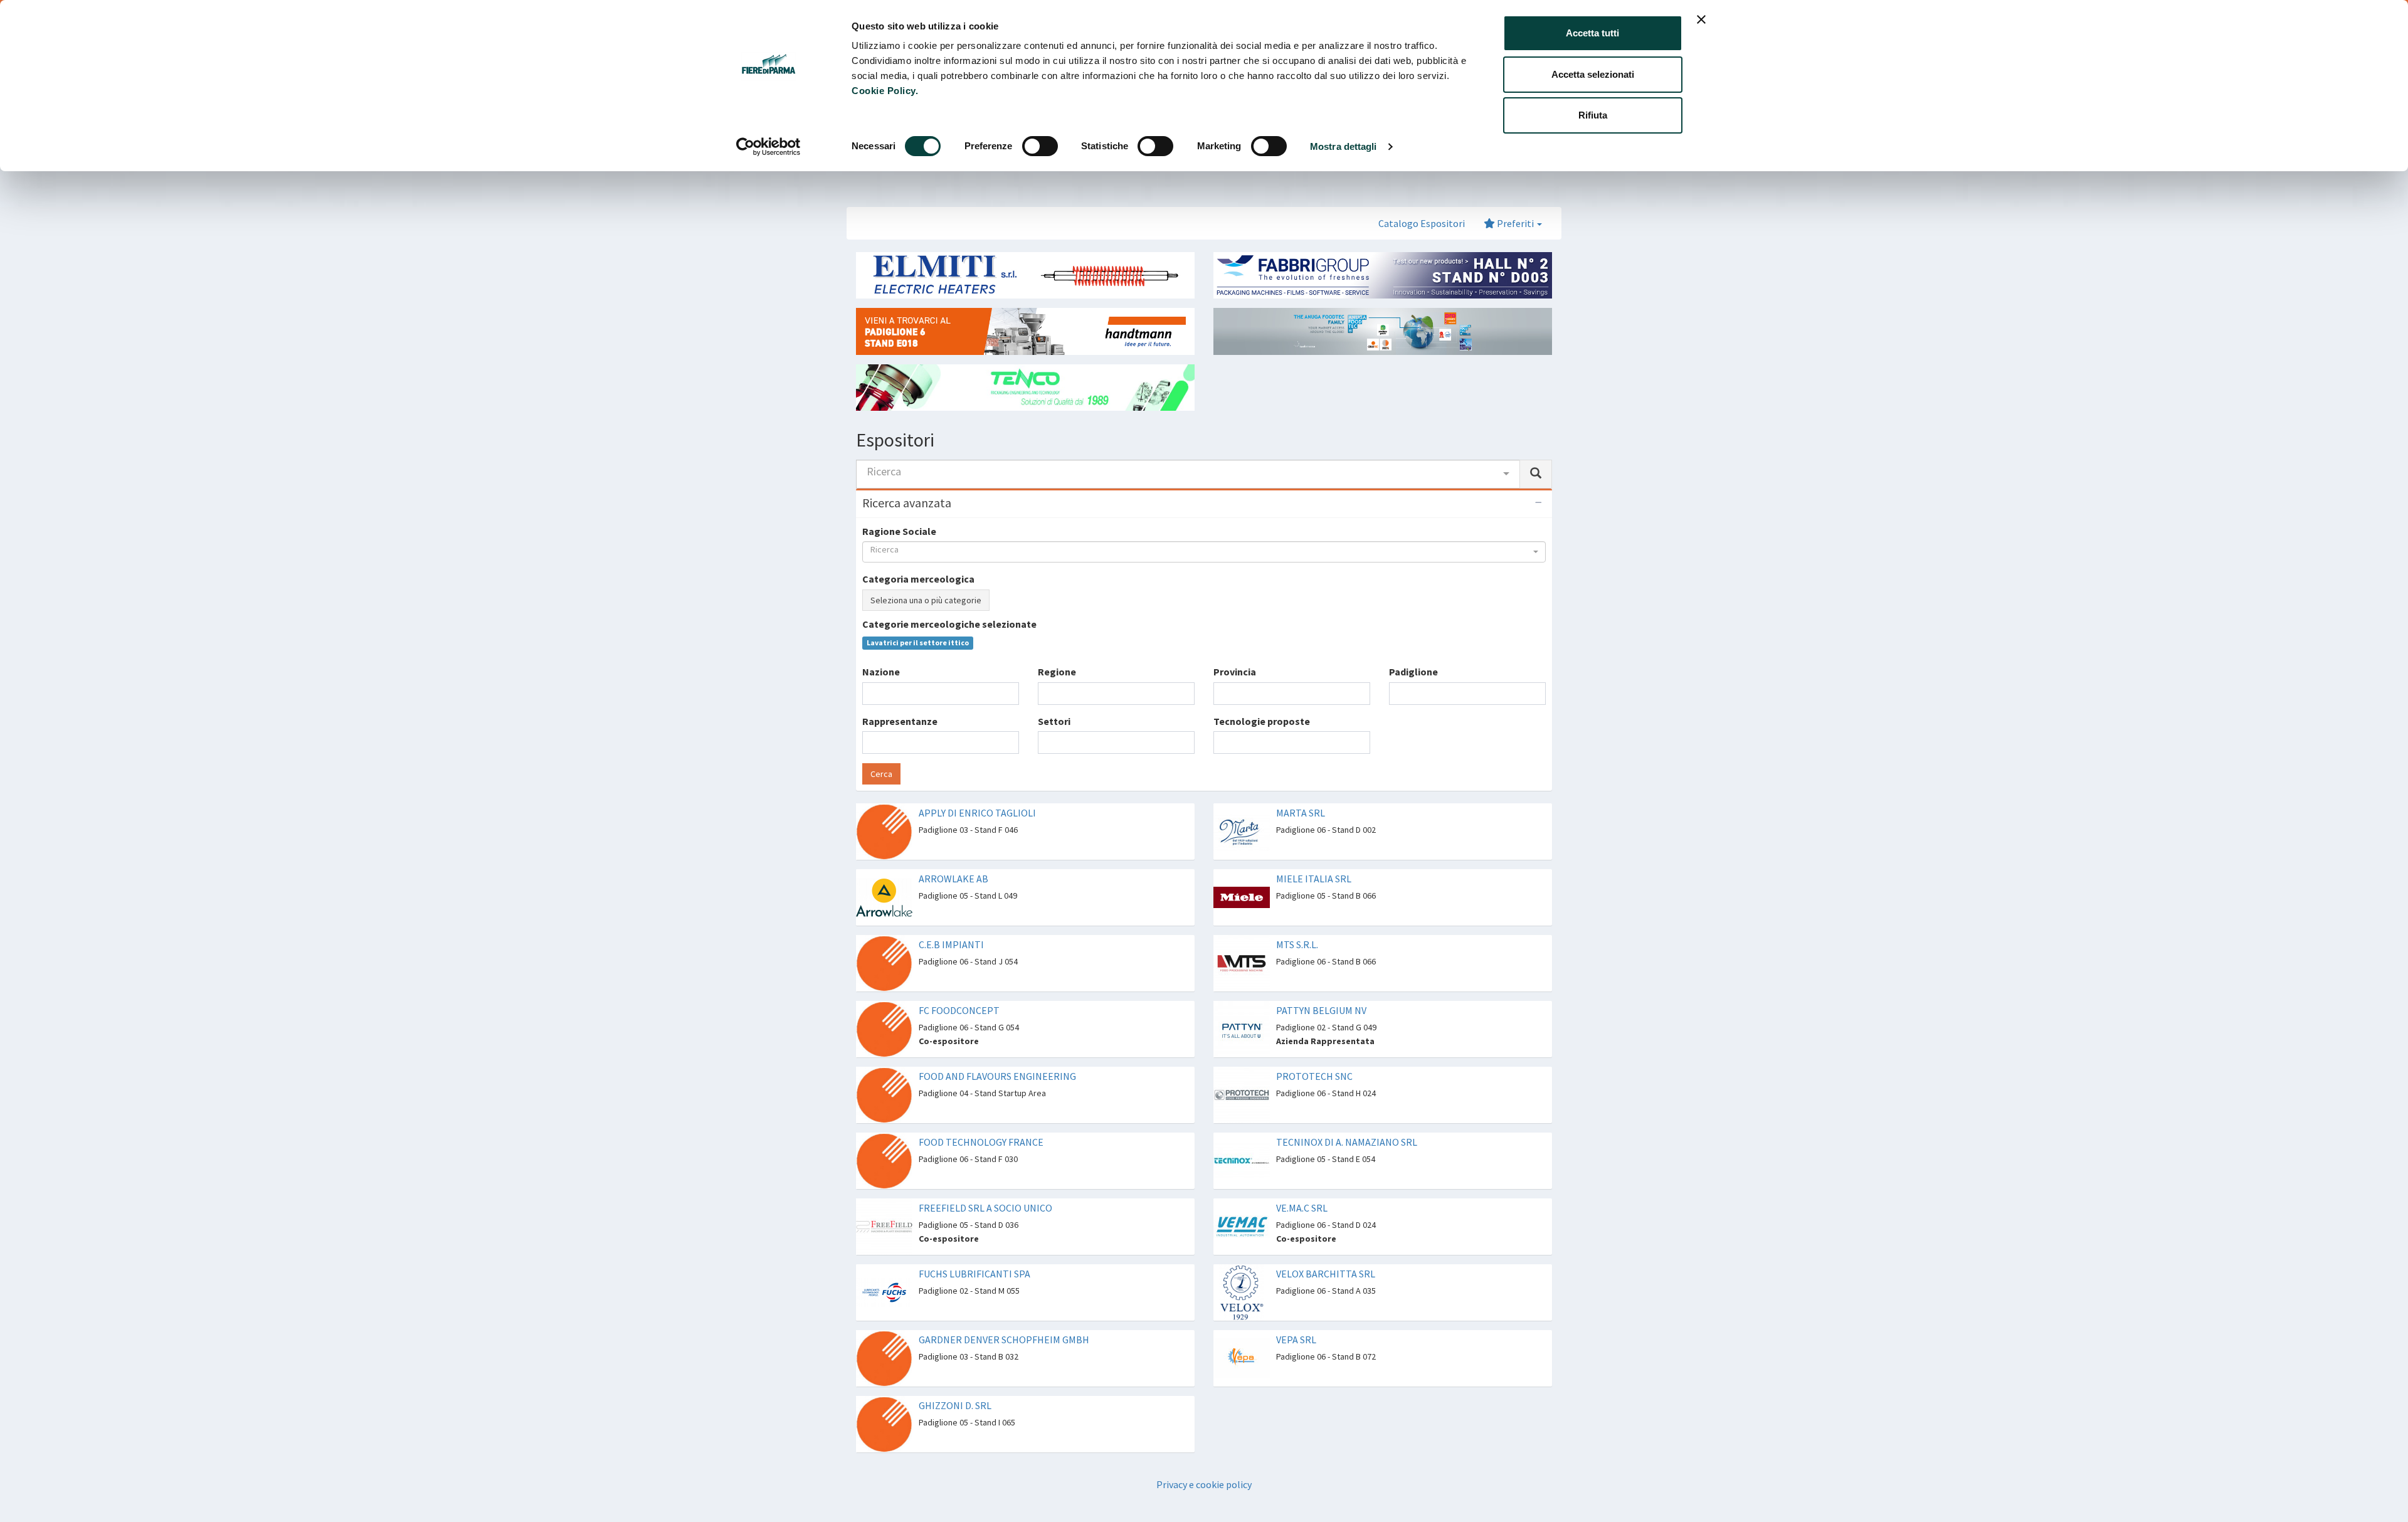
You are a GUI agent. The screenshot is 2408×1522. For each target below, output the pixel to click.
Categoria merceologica (918, 579)
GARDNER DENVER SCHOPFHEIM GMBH (1004, 1340)
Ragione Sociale (899, 531)
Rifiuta (1593, 115)
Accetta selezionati (1593, 74)
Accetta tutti (1592, 33)
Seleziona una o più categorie (926, 600)
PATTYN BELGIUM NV (1321, 1010)
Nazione (881, 672)
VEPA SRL (1296, 1340)
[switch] (1040, 146)
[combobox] (1188, 474)
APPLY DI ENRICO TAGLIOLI (977, 813)
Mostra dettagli (1344, 146)
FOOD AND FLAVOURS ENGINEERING (997, 1076)
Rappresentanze (900, 721)
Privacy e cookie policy (1204, 1484)
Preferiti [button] (1515, 223)
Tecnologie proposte (1262, 721)
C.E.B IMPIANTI (951, 944)
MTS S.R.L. (1297, 944)
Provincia (1235, 672)
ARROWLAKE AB (953, 879)
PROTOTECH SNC (1314, 1076)
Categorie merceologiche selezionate (949, 624)
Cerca (881, 774)
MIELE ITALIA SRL (1314, 879)
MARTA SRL (1301, 813)
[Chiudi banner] (1701, 19)
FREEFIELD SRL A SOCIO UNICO (985, 1208)
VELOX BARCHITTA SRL (1326, 1274)
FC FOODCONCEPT (959, 1010)
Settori (1054, 721)
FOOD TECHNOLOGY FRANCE (981, 1142)
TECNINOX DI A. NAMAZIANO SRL (1347, 1142)
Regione (1057, 672)
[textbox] (870, 693)
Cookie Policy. (885, 91)
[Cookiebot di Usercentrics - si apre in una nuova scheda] (768, 147)
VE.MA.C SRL (1302, 1208)
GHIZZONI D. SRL (955, 1405)
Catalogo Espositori (1422, 223)
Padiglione (1413, 672)
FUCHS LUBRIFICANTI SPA (974, 1274)
